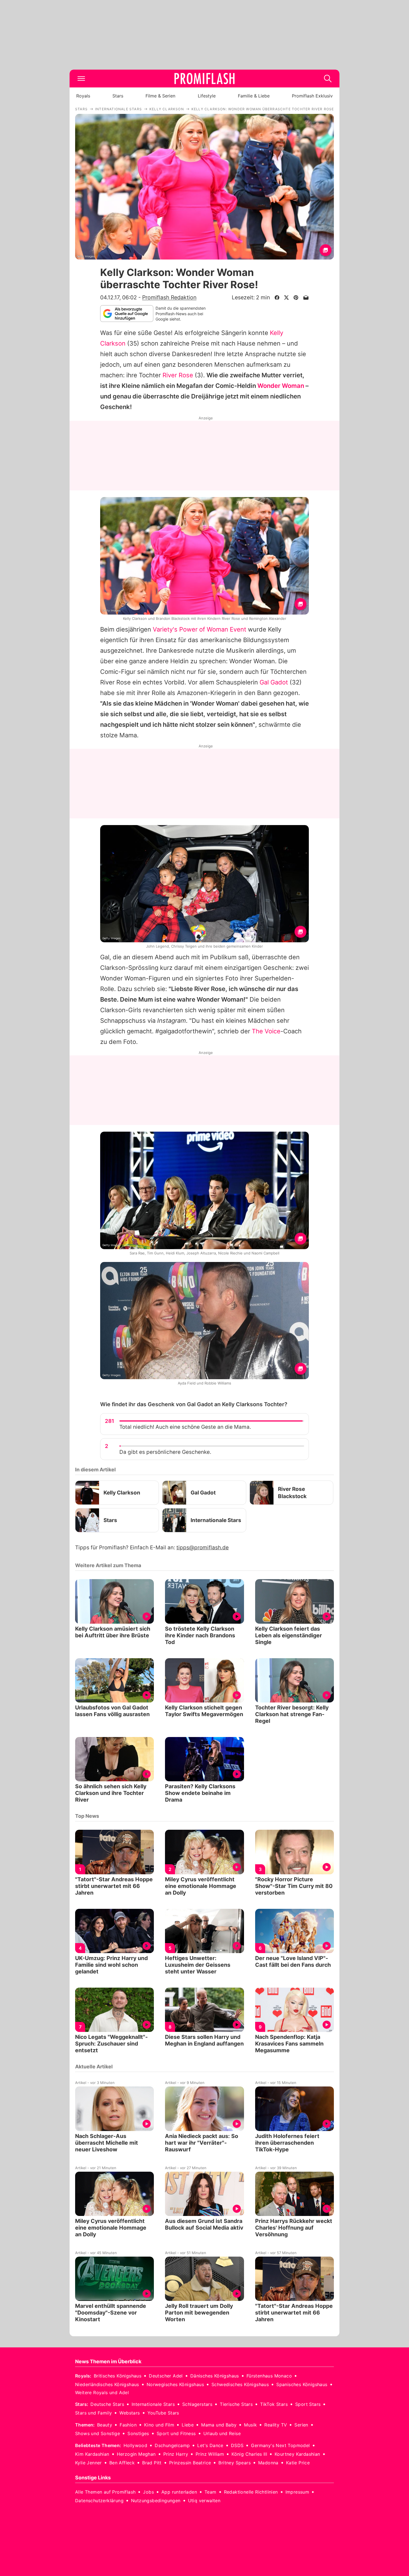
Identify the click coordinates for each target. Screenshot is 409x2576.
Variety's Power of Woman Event (199, 629)
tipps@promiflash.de (203, 1548)
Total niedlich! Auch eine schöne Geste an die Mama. (185, 1427)
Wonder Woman (281, 386)
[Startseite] (204, 79)
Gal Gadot (274, 682)
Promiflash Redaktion (169, 297)
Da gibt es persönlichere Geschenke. (165, 1452)
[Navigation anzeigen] (81, 79)
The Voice (266, 1031)
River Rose (178, 375)
